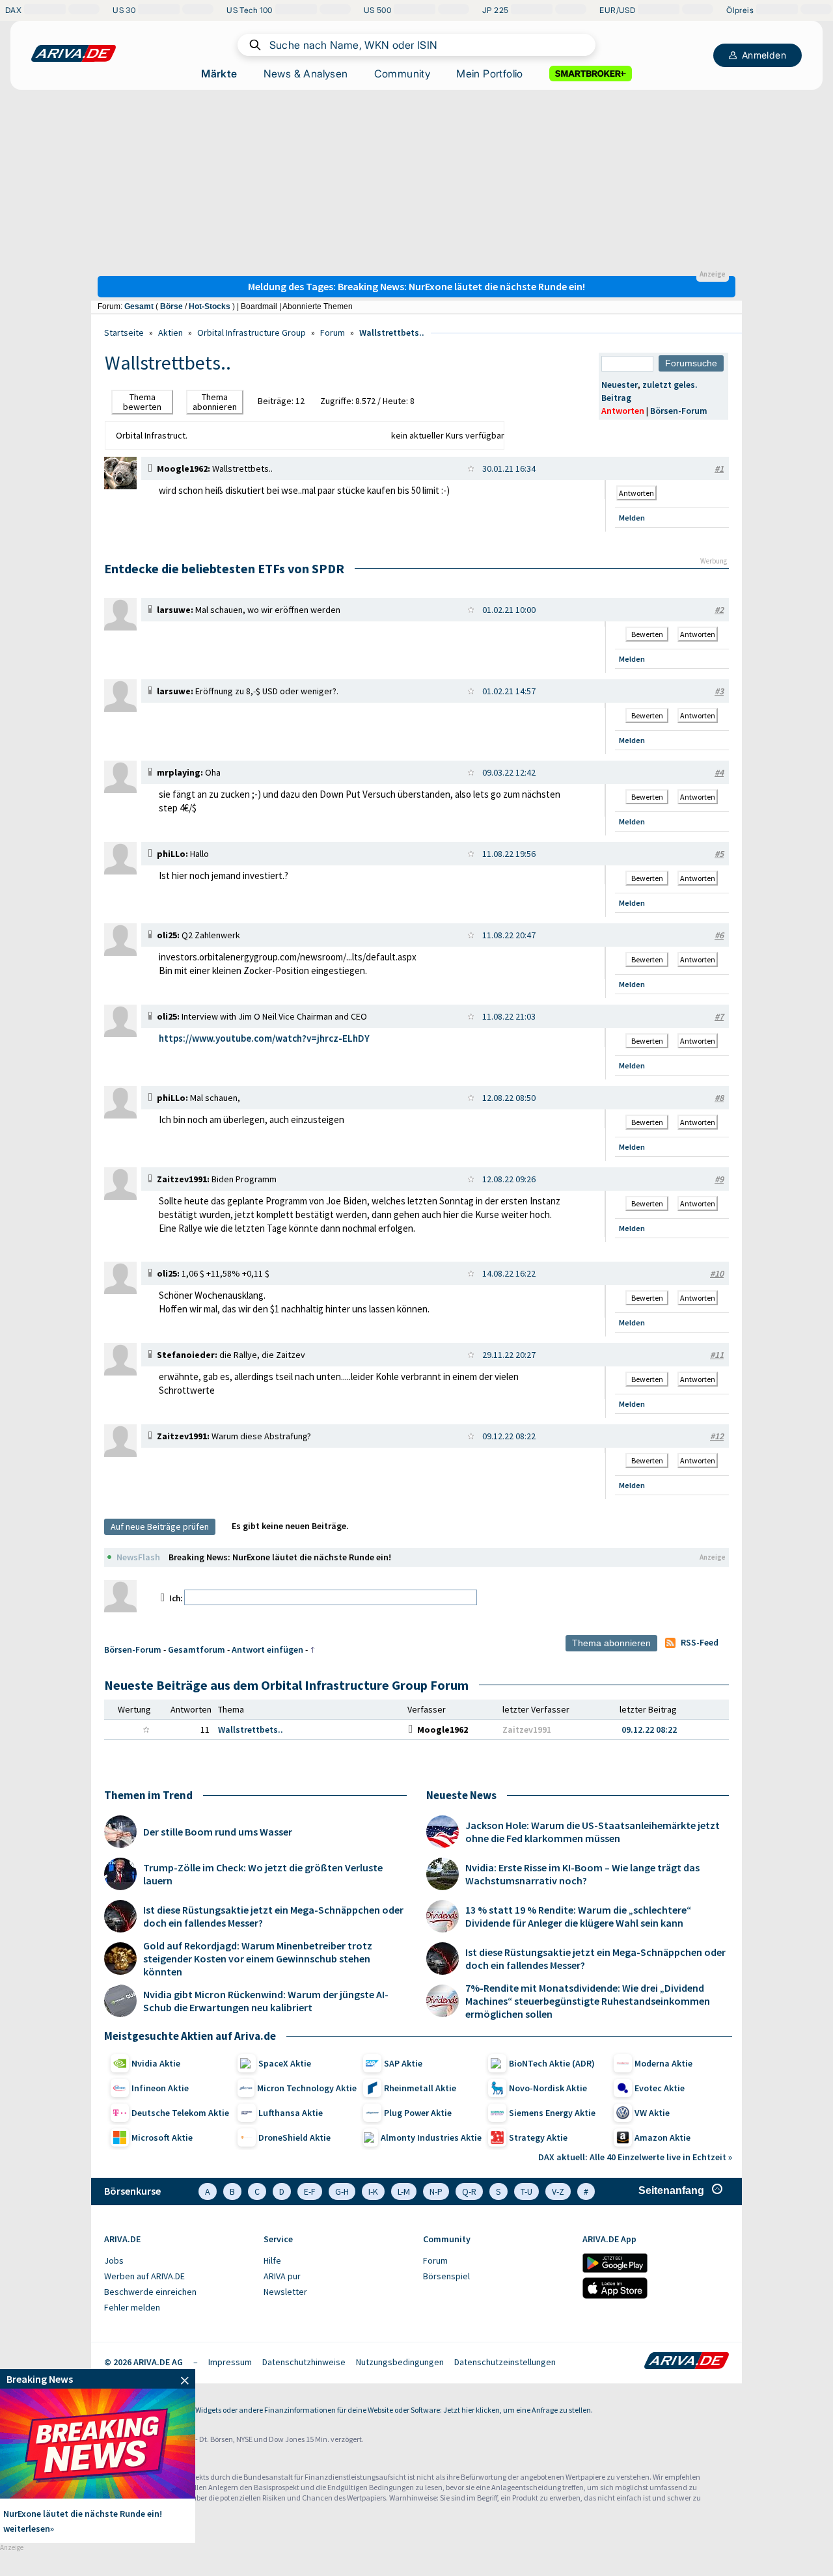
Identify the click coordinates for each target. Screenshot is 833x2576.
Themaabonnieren (215, 402)
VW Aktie (652, 2113)
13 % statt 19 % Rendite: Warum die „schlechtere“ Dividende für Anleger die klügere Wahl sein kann (578, 1916)
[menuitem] (177, 2261)
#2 (719, 610)
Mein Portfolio (490, 74)
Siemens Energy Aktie (552, 2113)
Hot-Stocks (210, 306)
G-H (342, 2191)
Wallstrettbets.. (392, 332)
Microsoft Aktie (162, 2137)
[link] (120, 486)
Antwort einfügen (267, 1649)
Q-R (469, 2191)
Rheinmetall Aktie (420, 2088)
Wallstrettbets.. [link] (251, 1729)
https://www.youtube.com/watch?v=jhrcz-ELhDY (264, 1038)
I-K (373, 2191)
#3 (719, 691)
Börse (171, 306)
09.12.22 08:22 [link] (649, 1729)
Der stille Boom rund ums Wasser (218, 1832)
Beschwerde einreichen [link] (150, 2292)
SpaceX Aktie (285, 2063)
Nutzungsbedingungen (400, 2362)
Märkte (219, 74)
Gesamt (139, 306)
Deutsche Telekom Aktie (180, 2113)
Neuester (620, 385)
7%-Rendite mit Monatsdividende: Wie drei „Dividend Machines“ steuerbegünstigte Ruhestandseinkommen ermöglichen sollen (588, 2001)
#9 (719, 1179)
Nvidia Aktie (156, 2063)
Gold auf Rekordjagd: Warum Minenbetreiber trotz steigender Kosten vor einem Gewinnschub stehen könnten (258, 1959)
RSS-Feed (700, 1642)
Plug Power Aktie (418, 2113)
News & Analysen (306, 74)
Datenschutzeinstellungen (505, 2362)
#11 (717, 1355)
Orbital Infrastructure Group (252, 332)
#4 (719, 772)
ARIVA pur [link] (282, 2276)
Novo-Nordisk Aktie (548, 2088)
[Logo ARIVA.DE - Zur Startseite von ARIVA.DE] (687, 2362)
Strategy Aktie (538, 2137)
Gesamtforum (197, 1649)
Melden (632, 518)
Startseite (124, 332)
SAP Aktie (403, 2063)
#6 (719, 935)
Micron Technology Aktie (307, 2088)
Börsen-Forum (679, 411)
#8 (719, 1098)
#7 (719, 1016)
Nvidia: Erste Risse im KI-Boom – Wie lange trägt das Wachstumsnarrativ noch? (582, 1874)
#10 (717, 1273)
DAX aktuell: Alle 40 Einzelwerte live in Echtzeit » (635, 2157)
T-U (526, 2191)
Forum (333, 332)
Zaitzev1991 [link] (527, 1729)
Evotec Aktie (660, 2088)
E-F (310, 2191)
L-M (404, 2191)
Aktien (171, 332)
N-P (436, 2191)
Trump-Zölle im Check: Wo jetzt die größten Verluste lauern (263, 1874)
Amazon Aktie (662, 2137)
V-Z (558, 2191)
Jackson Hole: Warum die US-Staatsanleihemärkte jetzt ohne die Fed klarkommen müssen (593, 1832)
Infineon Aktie (160, 2088)
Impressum (230, 2362)
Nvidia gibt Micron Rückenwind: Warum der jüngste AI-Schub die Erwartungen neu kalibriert (266, 2001)
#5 (719, 854)
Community (403, 74)
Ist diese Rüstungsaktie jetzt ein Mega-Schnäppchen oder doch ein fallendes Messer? (273, 1916)
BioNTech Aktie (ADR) (552, 2063)
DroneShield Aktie (294, 2137)
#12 (717, 1436)
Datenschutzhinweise (304, 2362)
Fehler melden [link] (132, 2307)
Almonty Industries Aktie (431, 2137)
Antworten (623, 411)
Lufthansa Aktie (291, 2113)
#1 (719, 468)
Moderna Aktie (663, 2063)
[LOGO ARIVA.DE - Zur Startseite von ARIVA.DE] (74, 53)
